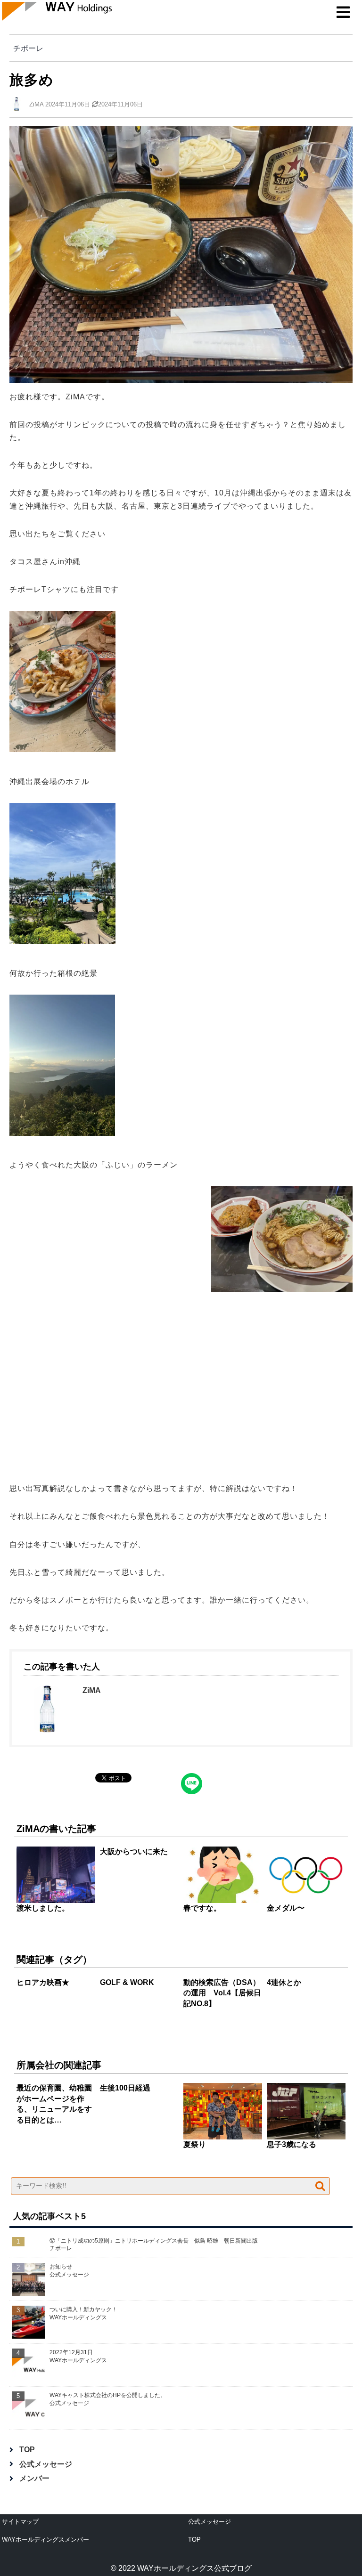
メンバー (34, 2478)
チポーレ (28, 48)
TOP (27, 2450)
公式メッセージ (46, 2464)
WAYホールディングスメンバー (45, 2540)
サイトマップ (20, 2522)
